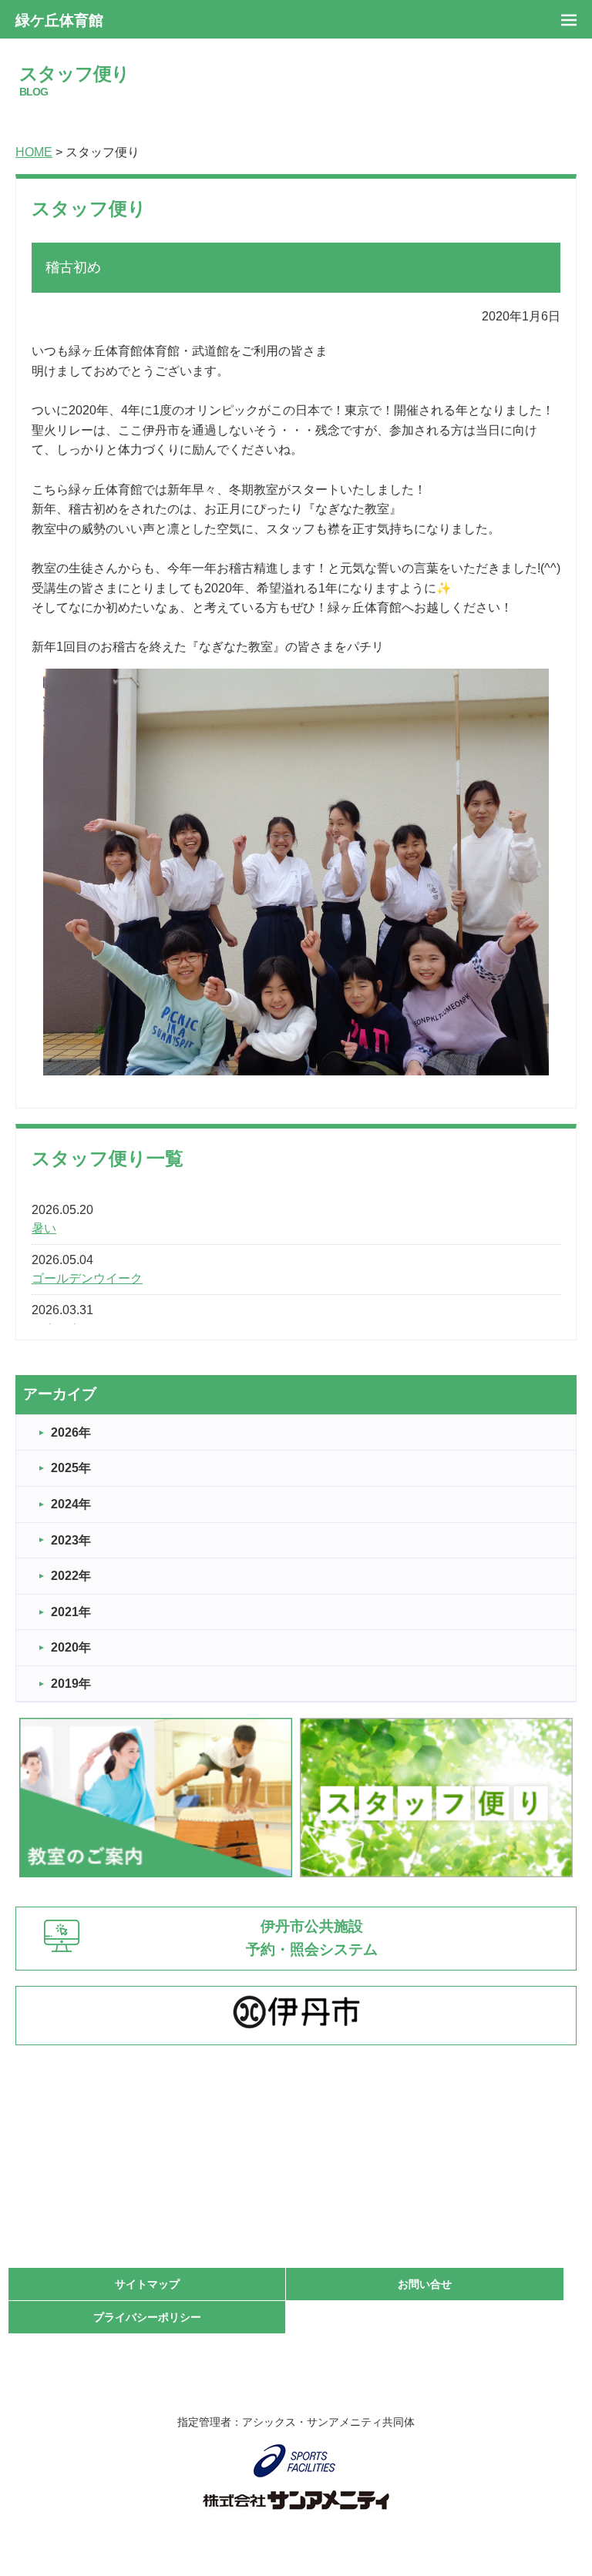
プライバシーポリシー (147, 2317)
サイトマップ (147, 2284)
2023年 (71, 1540)
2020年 (71, 1647)
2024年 (71, 1504)
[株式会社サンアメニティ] (296, 2501)
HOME (34, 152)
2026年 (71, 1432)
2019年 (71, 1684)
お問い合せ (425, 2284)
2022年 (71, 1576)
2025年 (71, 1468)
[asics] (296, 2461)
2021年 (71, 1612)
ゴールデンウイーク (87, 1278)
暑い (44, 1228)
